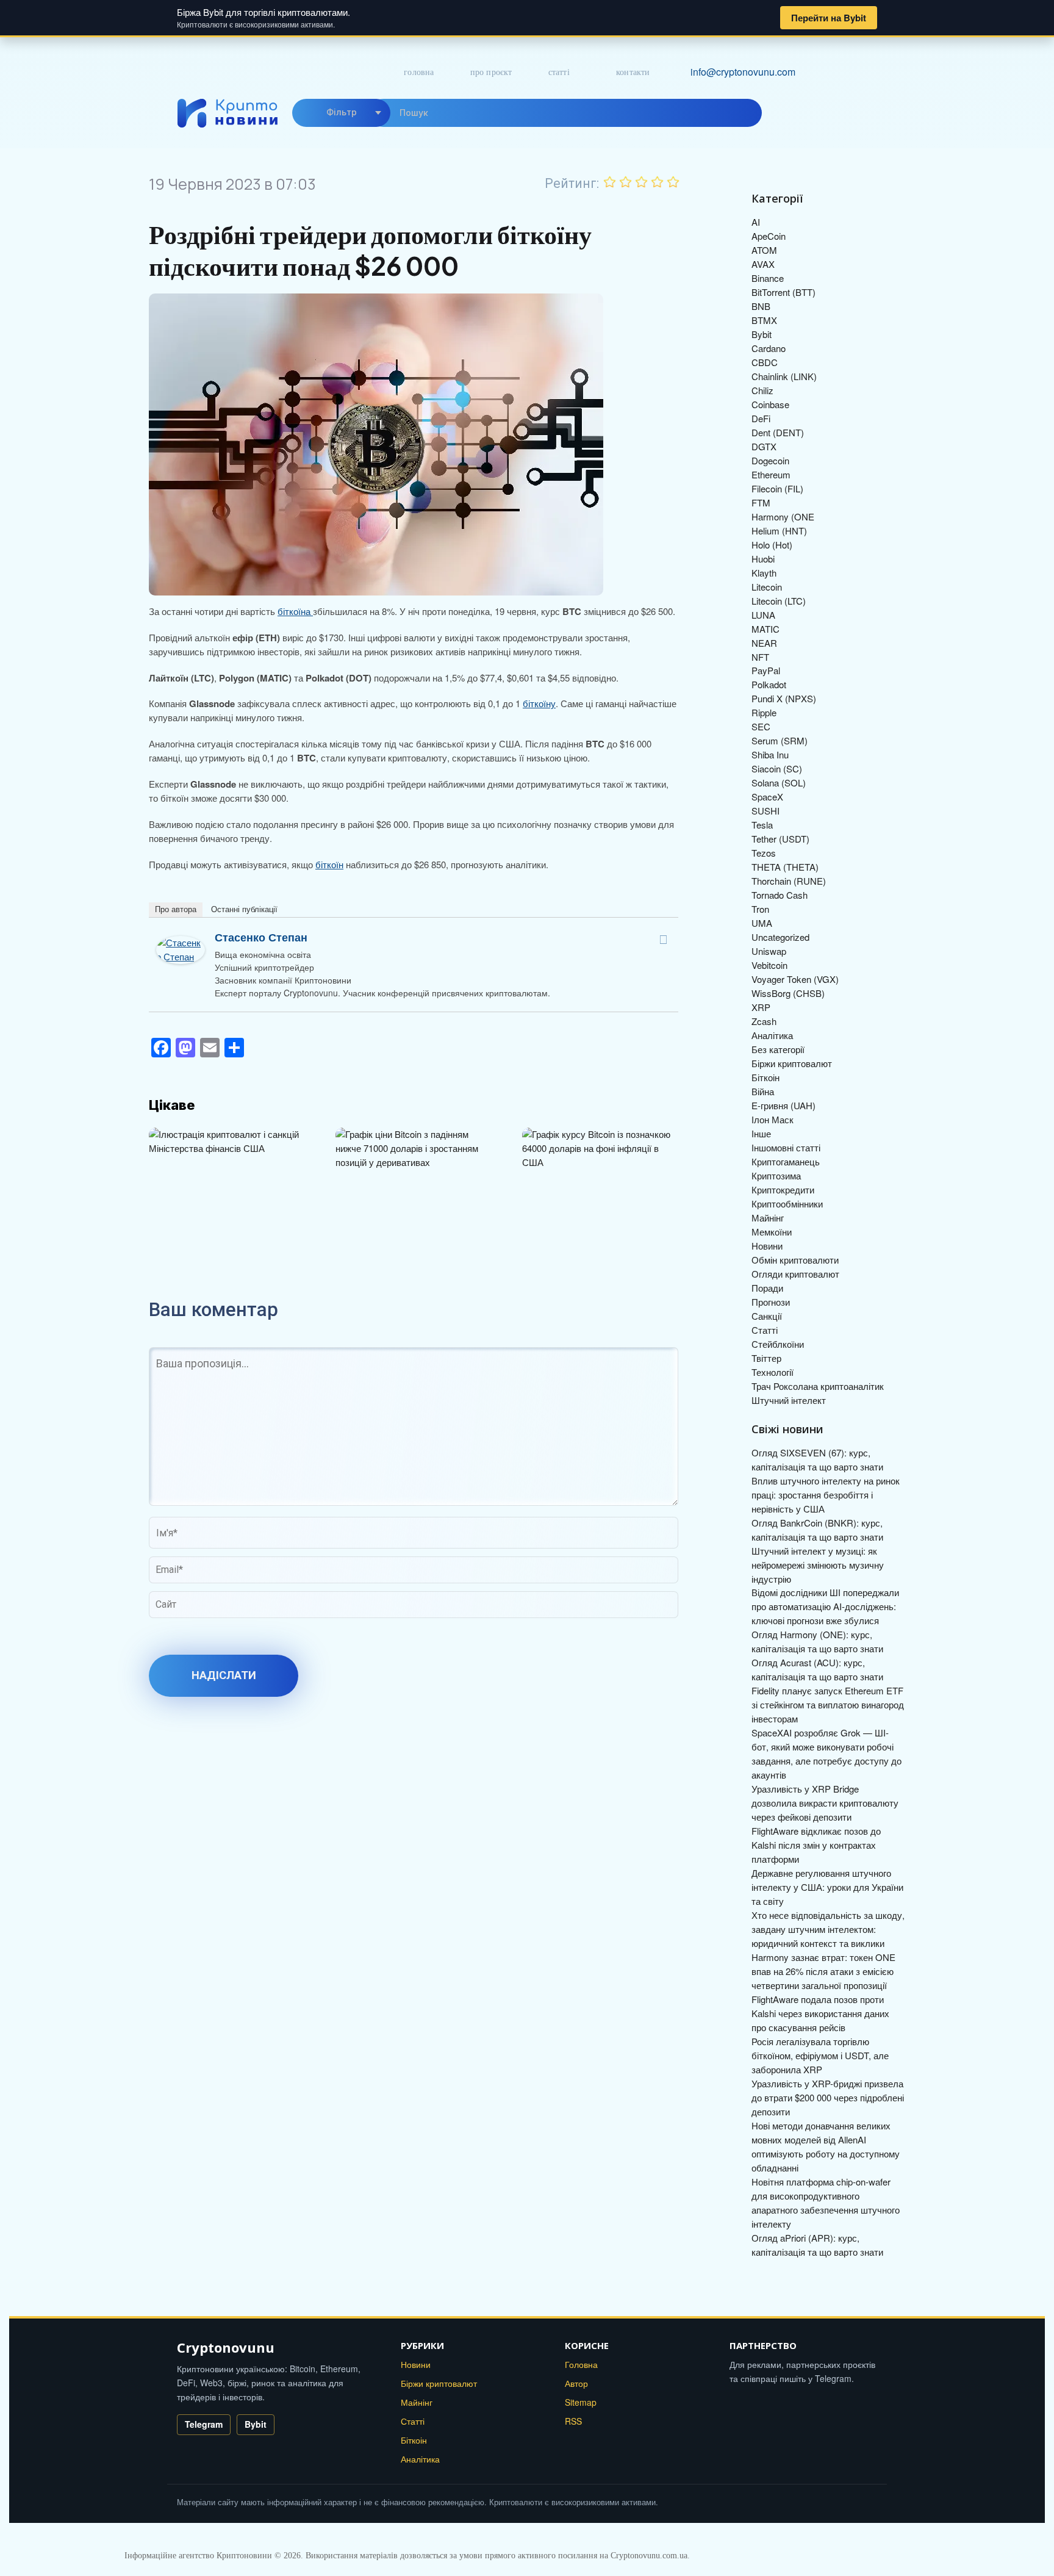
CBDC (765, 362)
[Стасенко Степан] (181, 942)
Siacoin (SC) (777, 768)
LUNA (763, 615)
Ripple (764, 712)
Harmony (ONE (783, 516)
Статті (559, 72)
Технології (773, 1372)
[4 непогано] (658, 182)
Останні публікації (244, 909)
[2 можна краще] (626, 182)
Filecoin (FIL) (777, 488)
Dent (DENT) (778, 432)
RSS (573, 2421)
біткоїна (295, 611)
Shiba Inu (770, 754)
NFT (760, 657)
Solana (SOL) (779, 783)
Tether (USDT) (780, 839)
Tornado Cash (780, 895)
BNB (761, 306)
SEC (761, 726)
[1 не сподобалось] (610, 182)
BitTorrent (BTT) (783, 292)
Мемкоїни (772, 1232)
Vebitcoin (769, 965)
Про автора (176, 909)
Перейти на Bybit (829, 18)
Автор (576, 2383)
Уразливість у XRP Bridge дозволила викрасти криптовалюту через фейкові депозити (825, 1803)
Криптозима (776, 1175)
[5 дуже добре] (673, 182)
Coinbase (770, 404)
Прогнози (771, 1302)
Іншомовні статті (786, 1147)
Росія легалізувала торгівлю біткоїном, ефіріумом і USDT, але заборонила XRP (820, 2055)
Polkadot (769, 684)
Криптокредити (783, 1189)
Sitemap (581, 2402)
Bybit (762, 334)
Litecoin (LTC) (779, 601)
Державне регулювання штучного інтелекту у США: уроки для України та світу (827, 1887)
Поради (767, 1288)
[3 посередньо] (642, 182)
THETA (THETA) (785, 867)
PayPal (766, 670)
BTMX (764, 320)
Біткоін (765, 1077)
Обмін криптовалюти (795, 1260)
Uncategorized (780, 937)
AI (756, 222)
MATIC (765, 629)
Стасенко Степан (261, 937)
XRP (761, 1007)
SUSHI (765, 811)
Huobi (763, 559)
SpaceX (767, 797)
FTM (761, 502)
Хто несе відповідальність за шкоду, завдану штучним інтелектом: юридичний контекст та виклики (828, 1929)
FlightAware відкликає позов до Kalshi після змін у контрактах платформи (816, 1845)
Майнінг (768, 1218)
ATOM (764, 250)
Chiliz (762, 390)
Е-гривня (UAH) (783, 1105)
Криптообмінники (787, 1203)
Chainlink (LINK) (784, 376)
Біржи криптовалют (792, 1063)
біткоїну (539, 703)
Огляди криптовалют (795, 1274)
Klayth (764, 573)
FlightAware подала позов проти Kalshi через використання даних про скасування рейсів (820, 2013)
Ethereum (771, 474)
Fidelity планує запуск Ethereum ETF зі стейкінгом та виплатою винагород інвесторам (828, 1704)
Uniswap (769, 951)
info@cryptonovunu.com (743, 72)
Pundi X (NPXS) (784, 698)
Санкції (767, 1316)
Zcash (764, 1021)
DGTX (764, 446)
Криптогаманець (786, 1161)
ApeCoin (769, 236)
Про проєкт (491, 72)
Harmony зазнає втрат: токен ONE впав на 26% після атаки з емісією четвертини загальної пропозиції (823, 1971)
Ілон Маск (773, 1119)
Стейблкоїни (778, 1344)
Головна (419, 72)
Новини (767, 1246)
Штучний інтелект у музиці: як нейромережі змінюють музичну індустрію (818, 1565)
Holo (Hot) (772, 545)
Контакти (633, 72)
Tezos (764, 853)
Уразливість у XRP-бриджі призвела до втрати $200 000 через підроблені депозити (828, 2097)
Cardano (769, 348)
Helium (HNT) (779, 531)
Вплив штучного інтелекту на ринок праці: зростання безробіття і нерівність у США (826, 1495)
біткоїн (329, 864)
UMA (762, 923)
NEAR (764, 643)
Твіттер (766, 1358)
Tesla (762, 825)
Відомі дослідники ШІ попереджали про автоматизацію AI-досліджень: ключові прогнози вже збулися (825, 1606)
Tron (760, 909)
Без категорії (778, 1049)
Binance (768, 278)
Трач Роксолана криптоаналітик (818, 1386)
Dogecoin (770, 460)
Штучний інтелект (789, 1400)
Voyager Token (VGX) (795, 979)
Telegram (204, 2424)
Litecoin (767, 587)
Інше (761, 1133)
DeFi (761, 418)
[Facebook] (663, 940)
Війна (763, 1091)
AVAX (763, 264)
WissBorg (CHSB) (788, 993)
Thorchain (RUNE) (789, 881)
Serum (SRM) (780, 740)
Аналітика (772, 1035)
